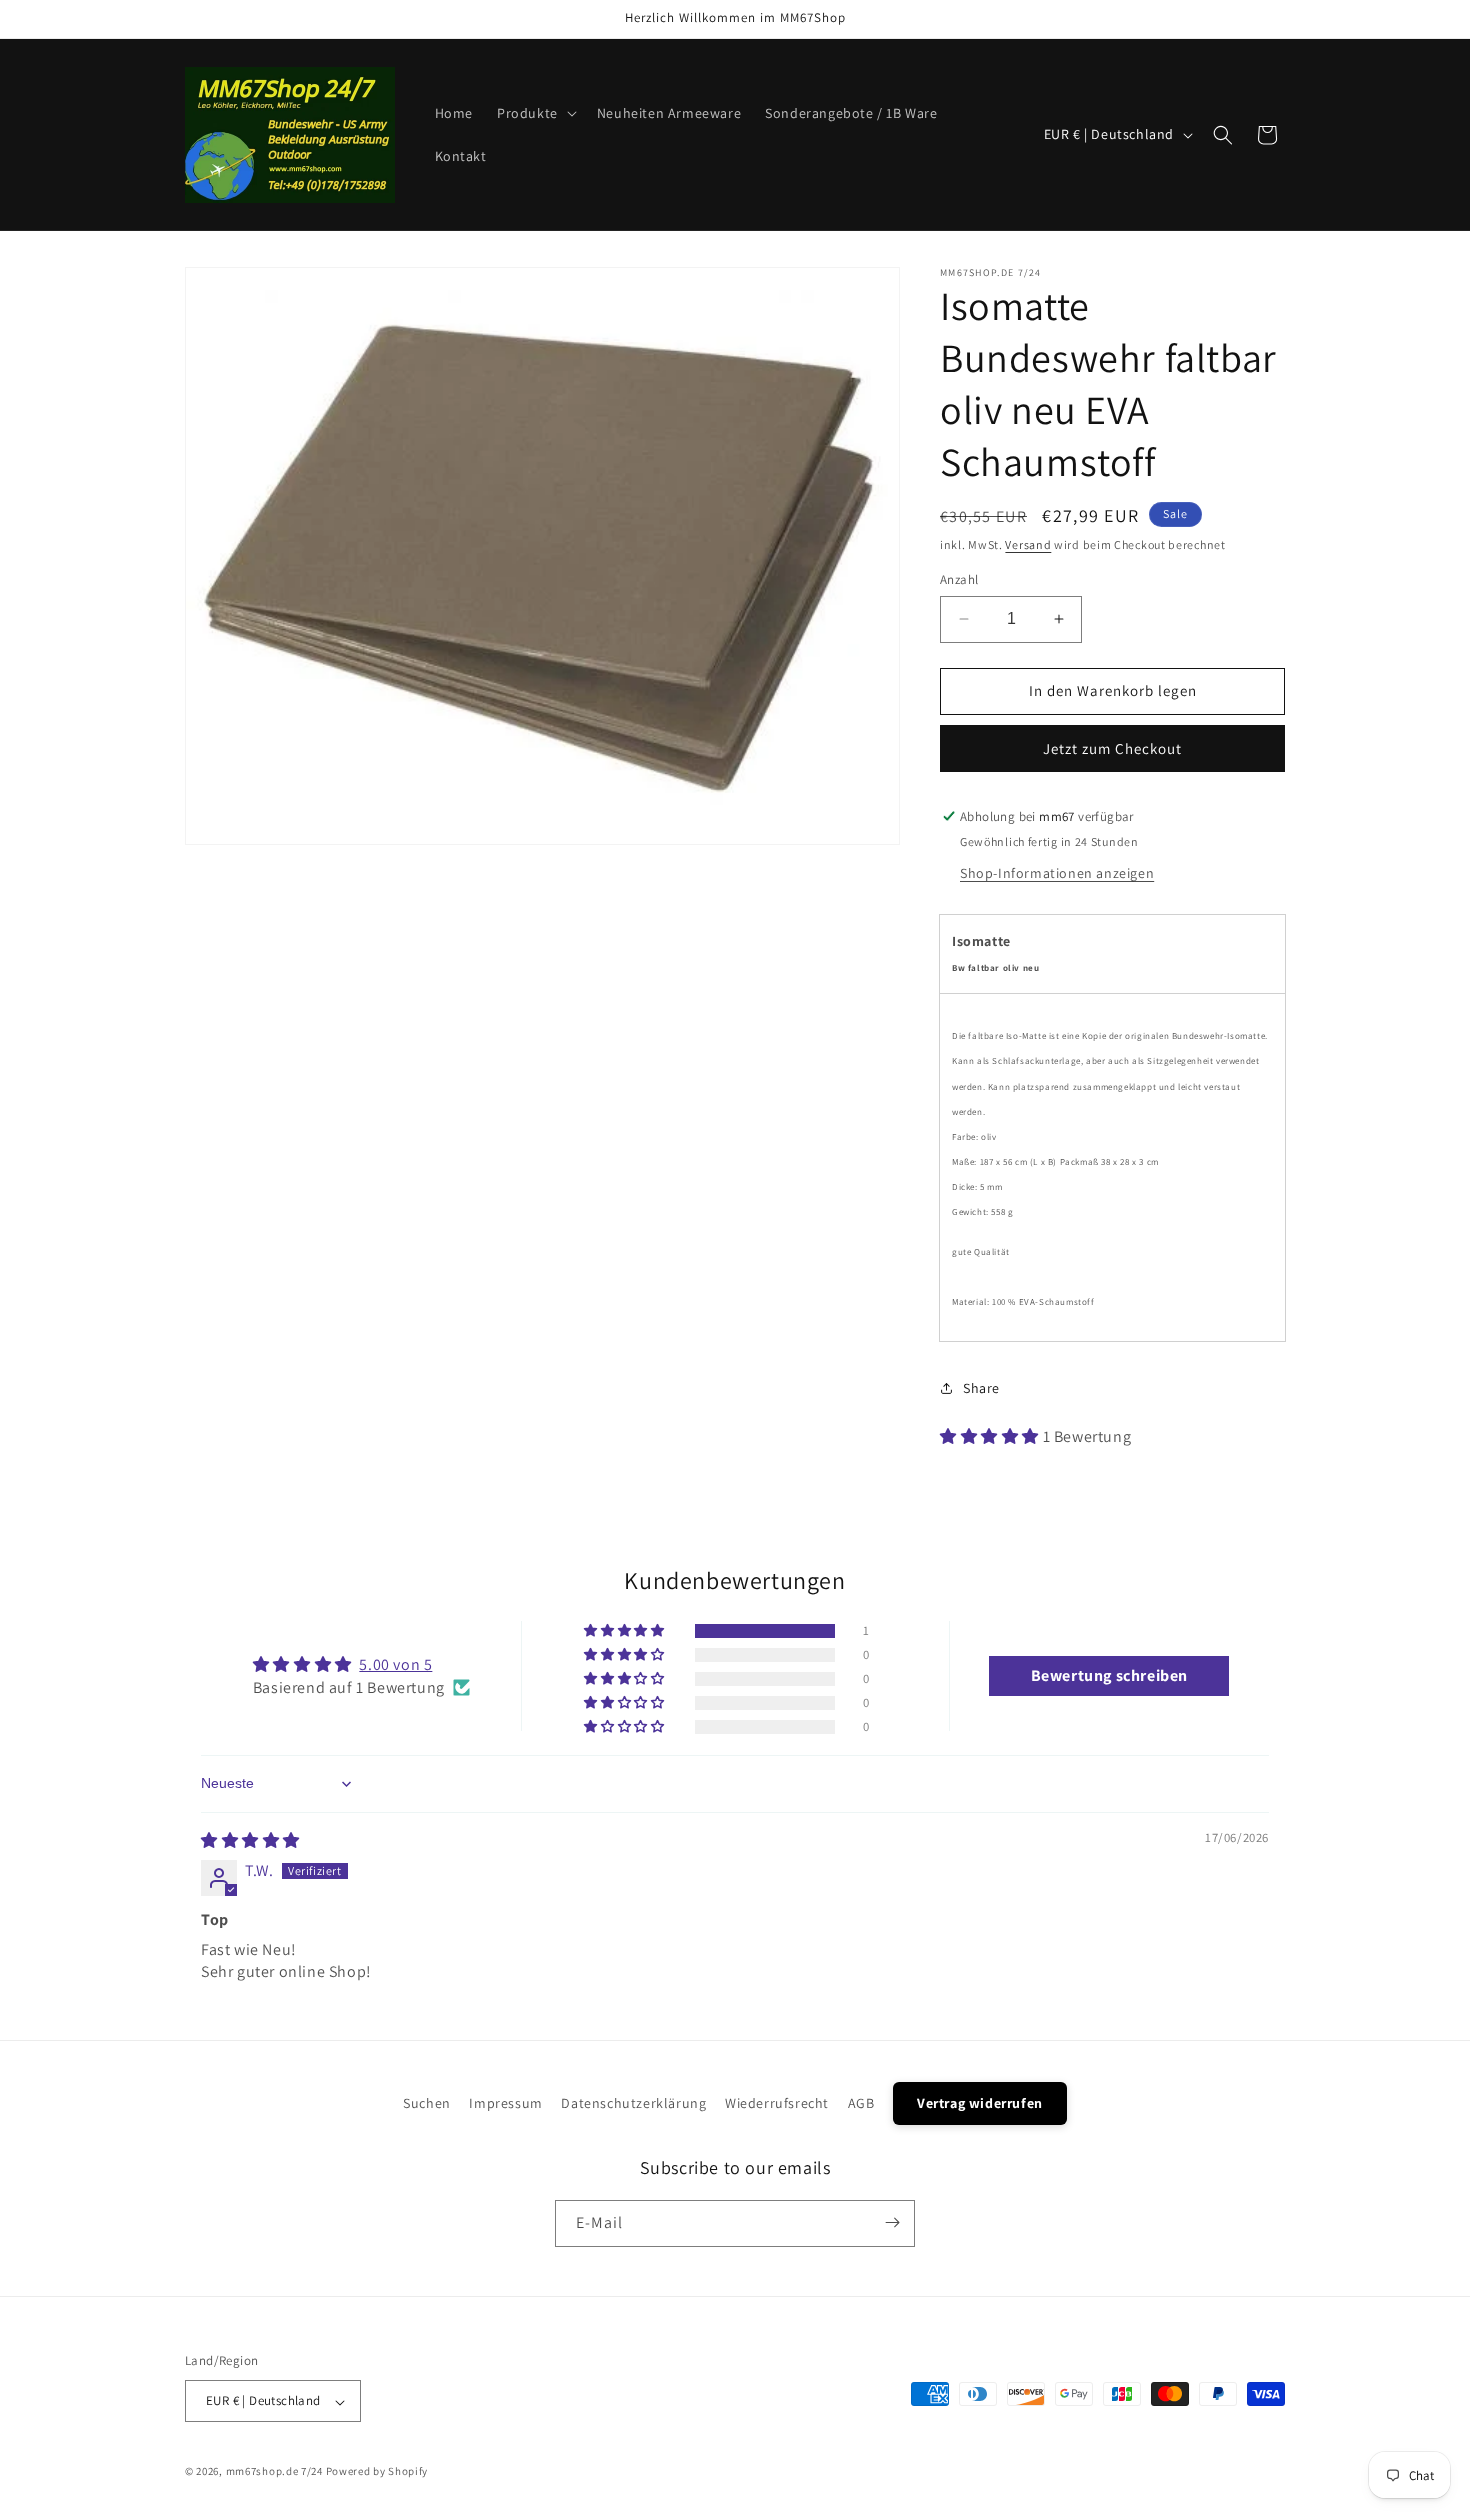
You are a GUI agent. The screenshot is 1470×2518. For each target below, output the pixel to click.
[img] (250, 1840)
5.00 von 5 (395, 1664)
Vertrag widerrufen (980, 2103)
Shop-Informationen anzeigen (1057, 873)
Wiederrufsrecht (777, 2103)
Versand (1028, 544)
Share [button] (981, 1388)
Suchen (427, 2103)
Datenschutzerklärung (633, 2103)
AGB (861, 2103)
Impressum (505, 2103)
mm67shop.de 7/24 (274, 2472)
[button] (535, 113)
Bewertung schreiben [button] (1109, 1675)
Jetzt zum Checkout (1112, 748)
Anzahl (959, 579)
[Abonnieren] (892, 2222)
